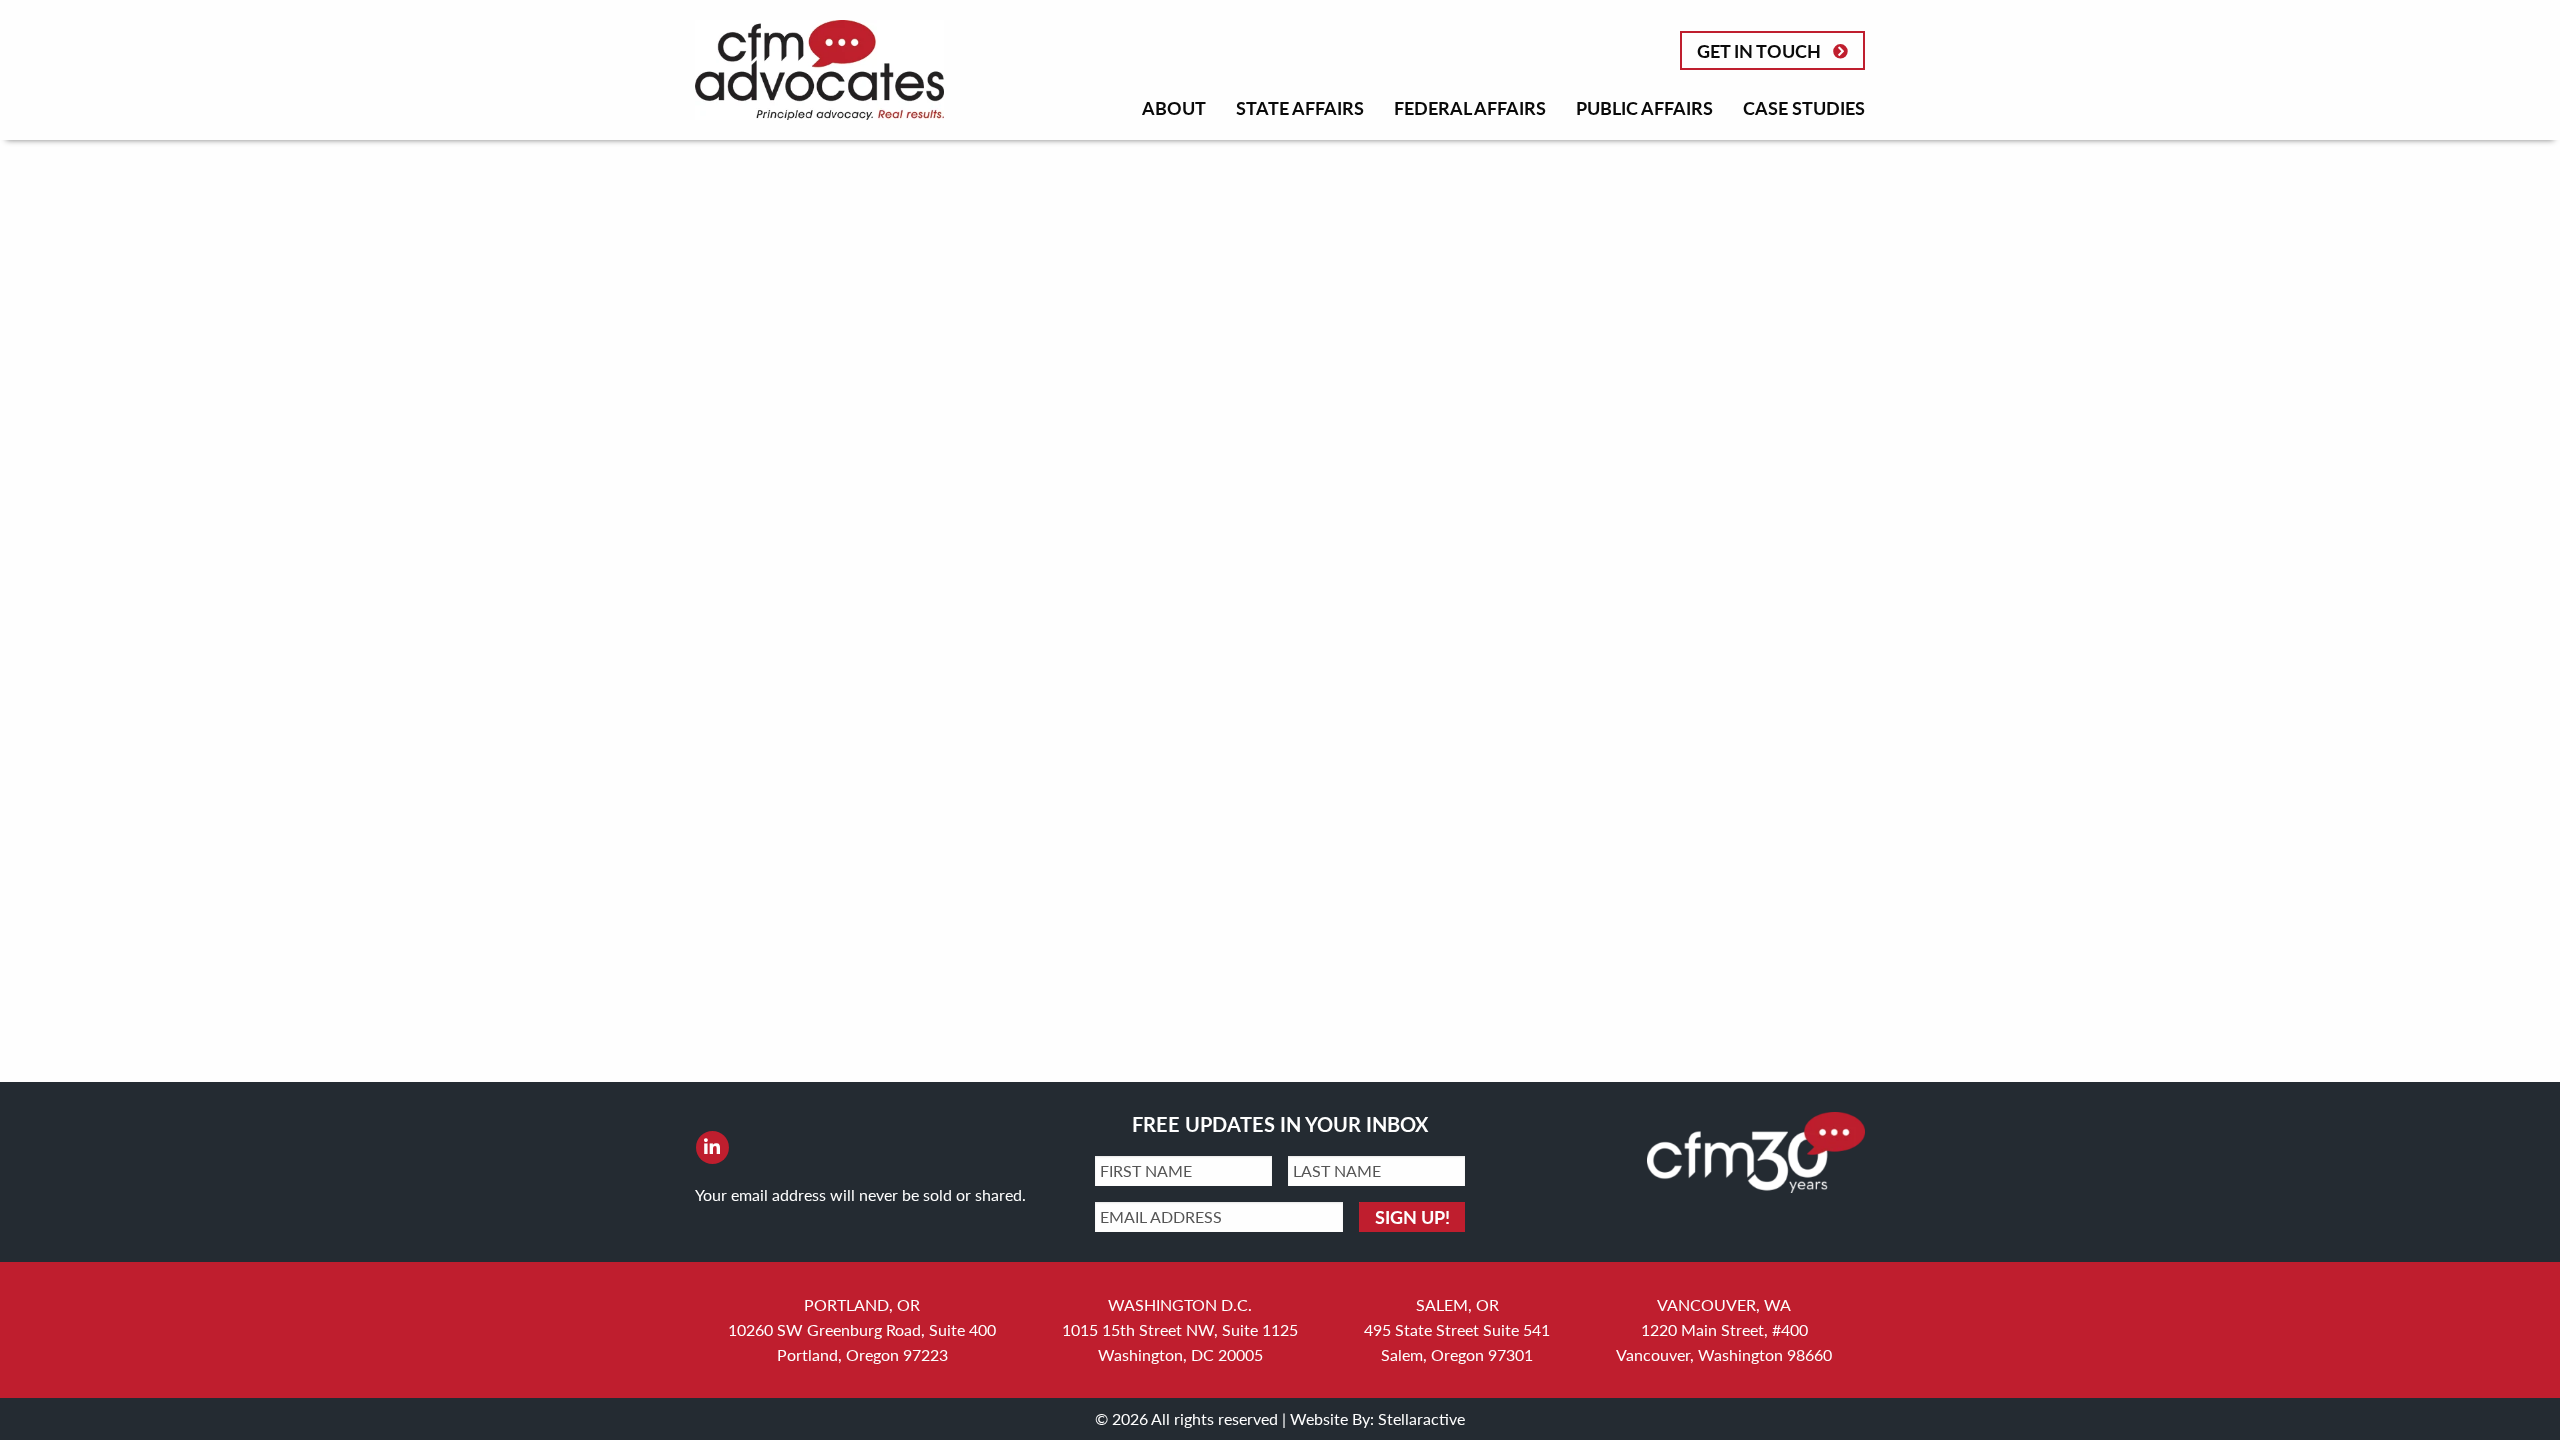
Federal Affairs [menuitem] (1470, 107)
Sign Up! (1412, 1216)
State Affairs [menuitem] (1300, 107)
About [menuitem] (1174, 107)
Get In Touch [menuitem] (1759, 50)
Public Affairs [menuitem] (1644, 107)
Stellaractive (1421, 1418)
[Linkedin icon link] (712, 1147)
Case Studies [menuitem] (1804, 107)
